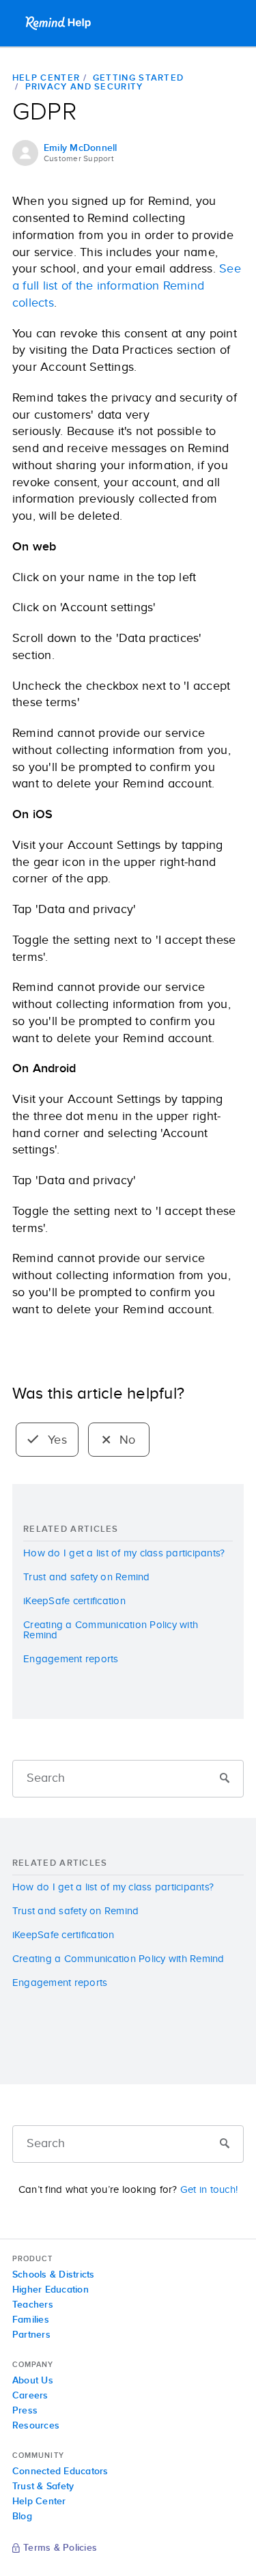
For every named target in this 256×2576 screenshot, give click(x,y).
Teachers (33, 2305)
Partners (31, 2335)
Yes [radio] (56, 1440)
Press (25, 2411)
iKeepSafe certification (74, 1601)
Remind (59, 23)
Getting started (139, 78)
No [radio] (126, 1440)
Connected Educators (60, 2472)
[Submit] (225, 1779)
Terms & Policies (60, 2549)
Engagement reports (71, 1659)
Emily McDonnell (81, 148)
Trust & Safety (43, 2487)
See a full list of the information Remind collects (127, 286)
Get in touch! (209, 2190)
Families (31, 2320)
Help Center (46, 78)
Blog (22, 2517)
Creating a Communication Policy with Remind (111, 1630)
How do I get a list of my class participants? (124, 1553)
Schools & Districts (54, 2275)
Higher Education (51, 2290)
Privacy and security (84, 87)
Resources (36, 2426)
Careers (30, 2396)
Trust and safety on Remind (87, 1577)
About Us (33, 2381)
